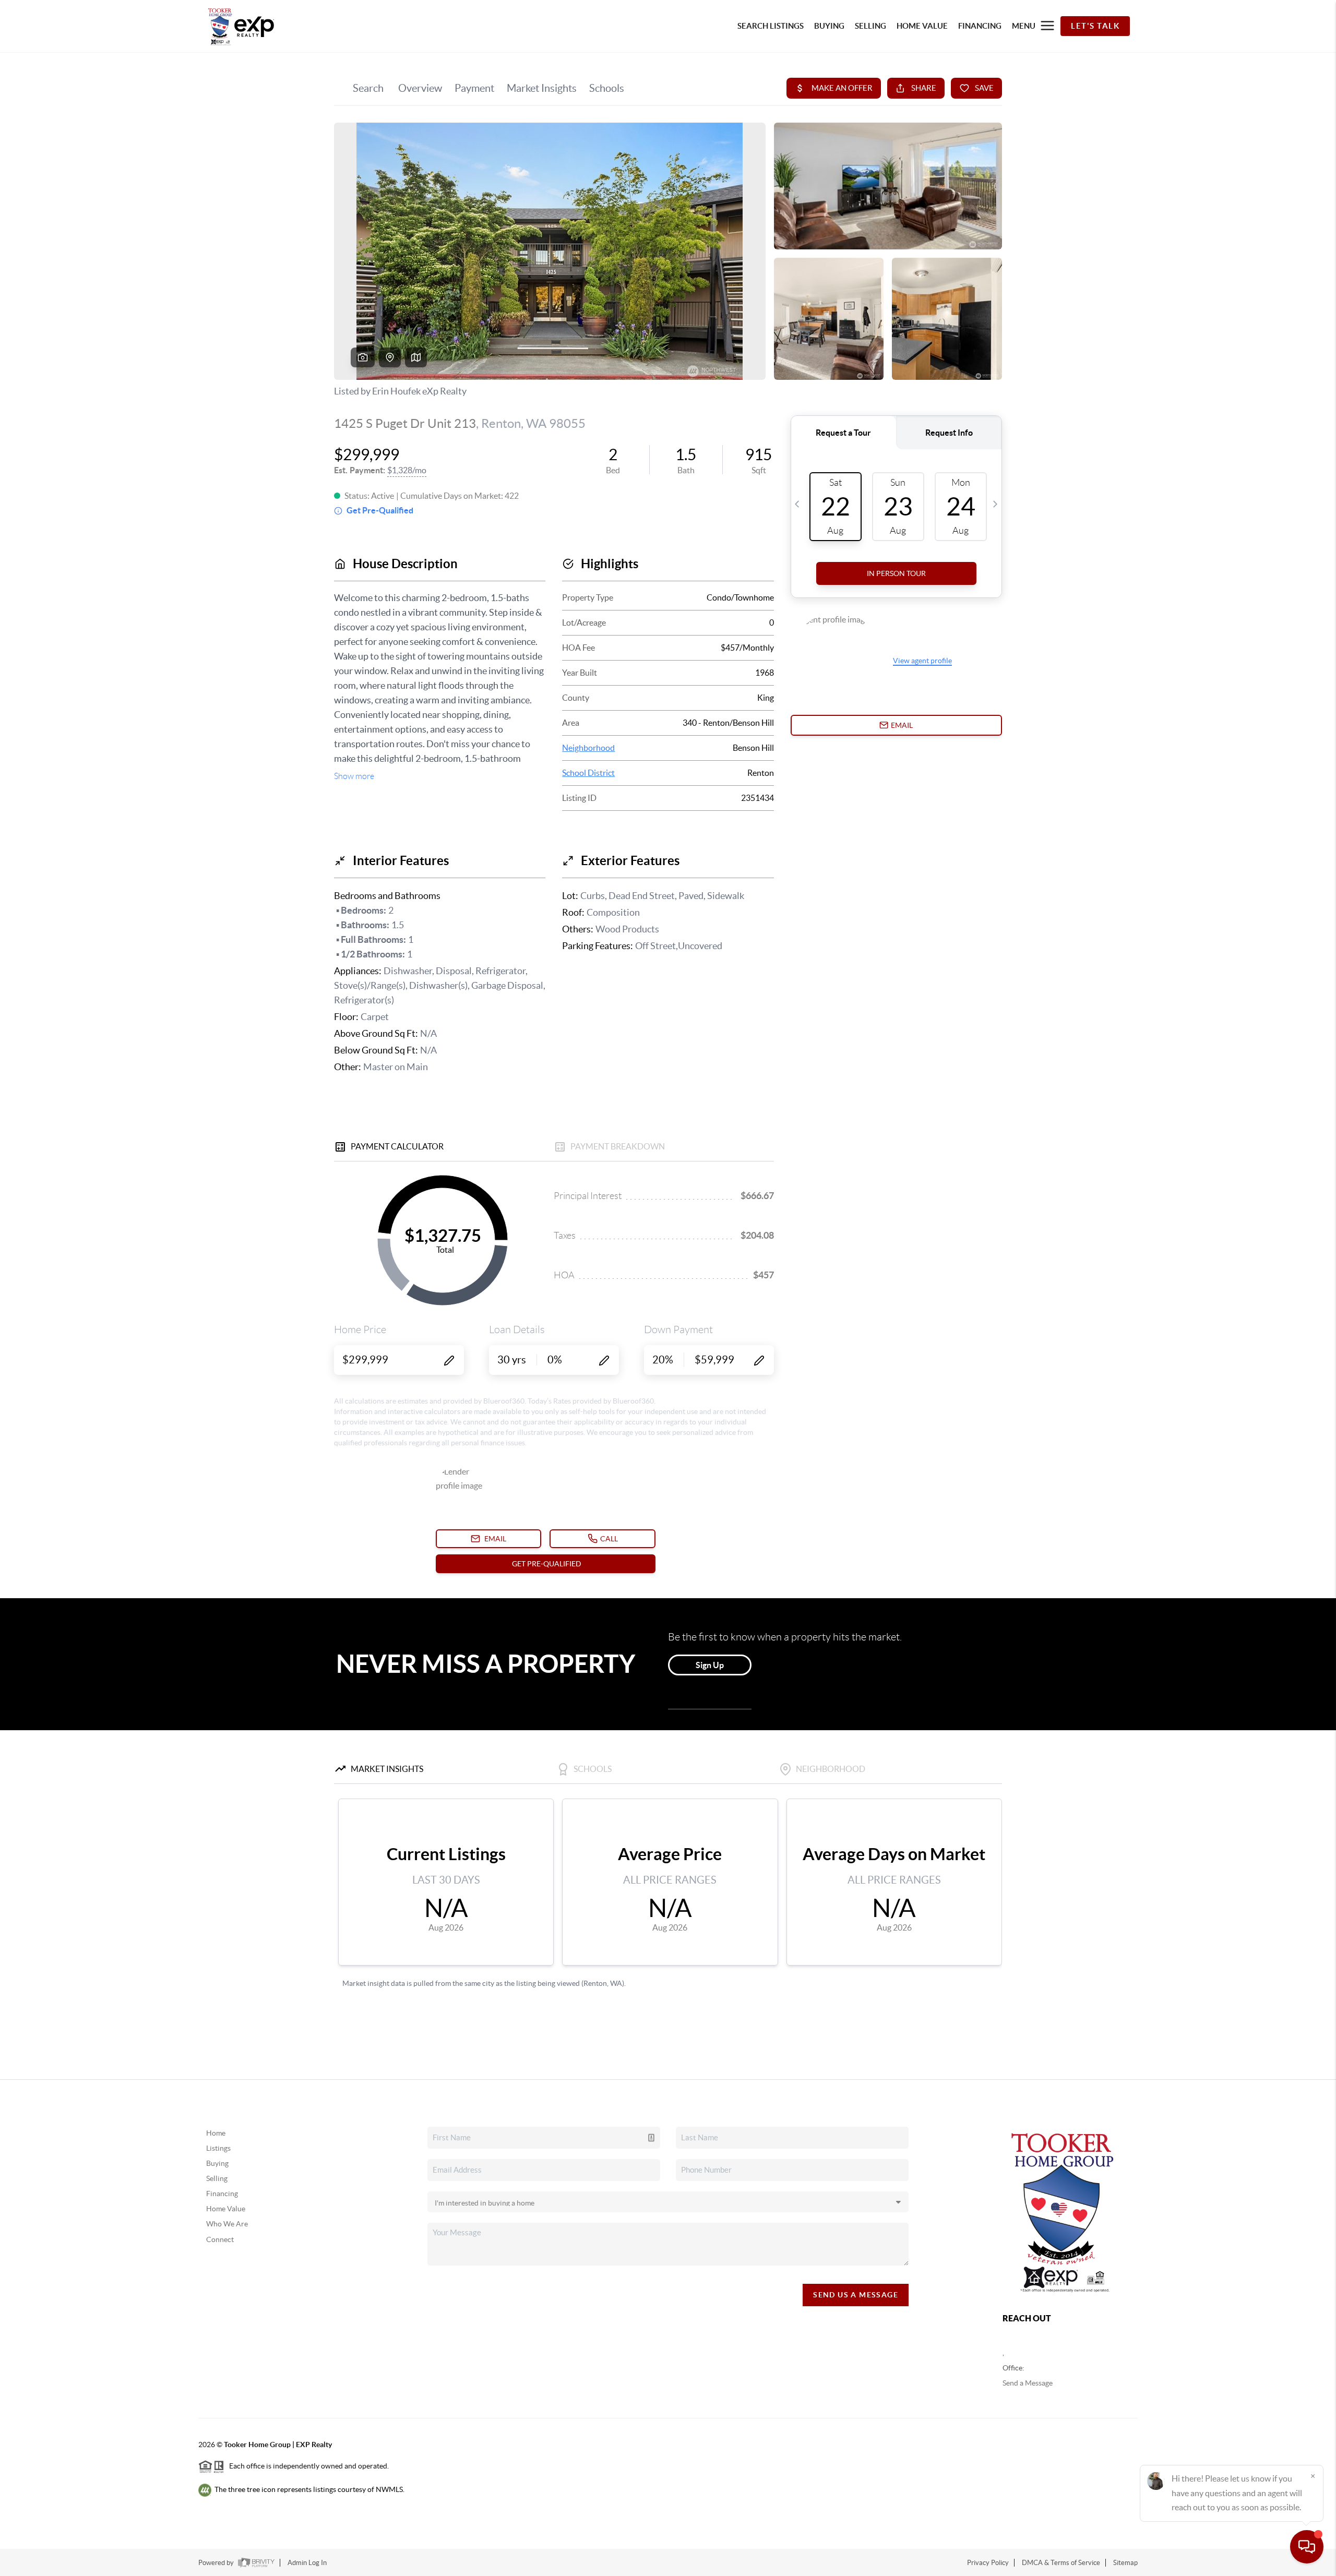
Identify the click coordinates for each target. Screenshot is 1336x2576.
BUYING (829, 26)
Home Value (226, 2209)
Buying (217, 2163)
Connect (220, 2239)
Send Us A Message (856, 2295)
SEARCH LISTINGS (771, 26)
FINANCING (980, 26)
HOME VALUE (922, 26)
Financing (222, 2194)
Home (216, 2133)
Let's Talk (1095, 26)
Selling (217, 2178)
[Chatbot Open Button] (1307, 2547)
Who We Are (227, 2224)
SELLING (870, 26)
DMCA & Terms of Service (1061, 2563)
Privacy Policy (988, 2563)
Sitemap (1125, 2563)
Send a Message (1028, 2383)
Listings (218, 2148)
